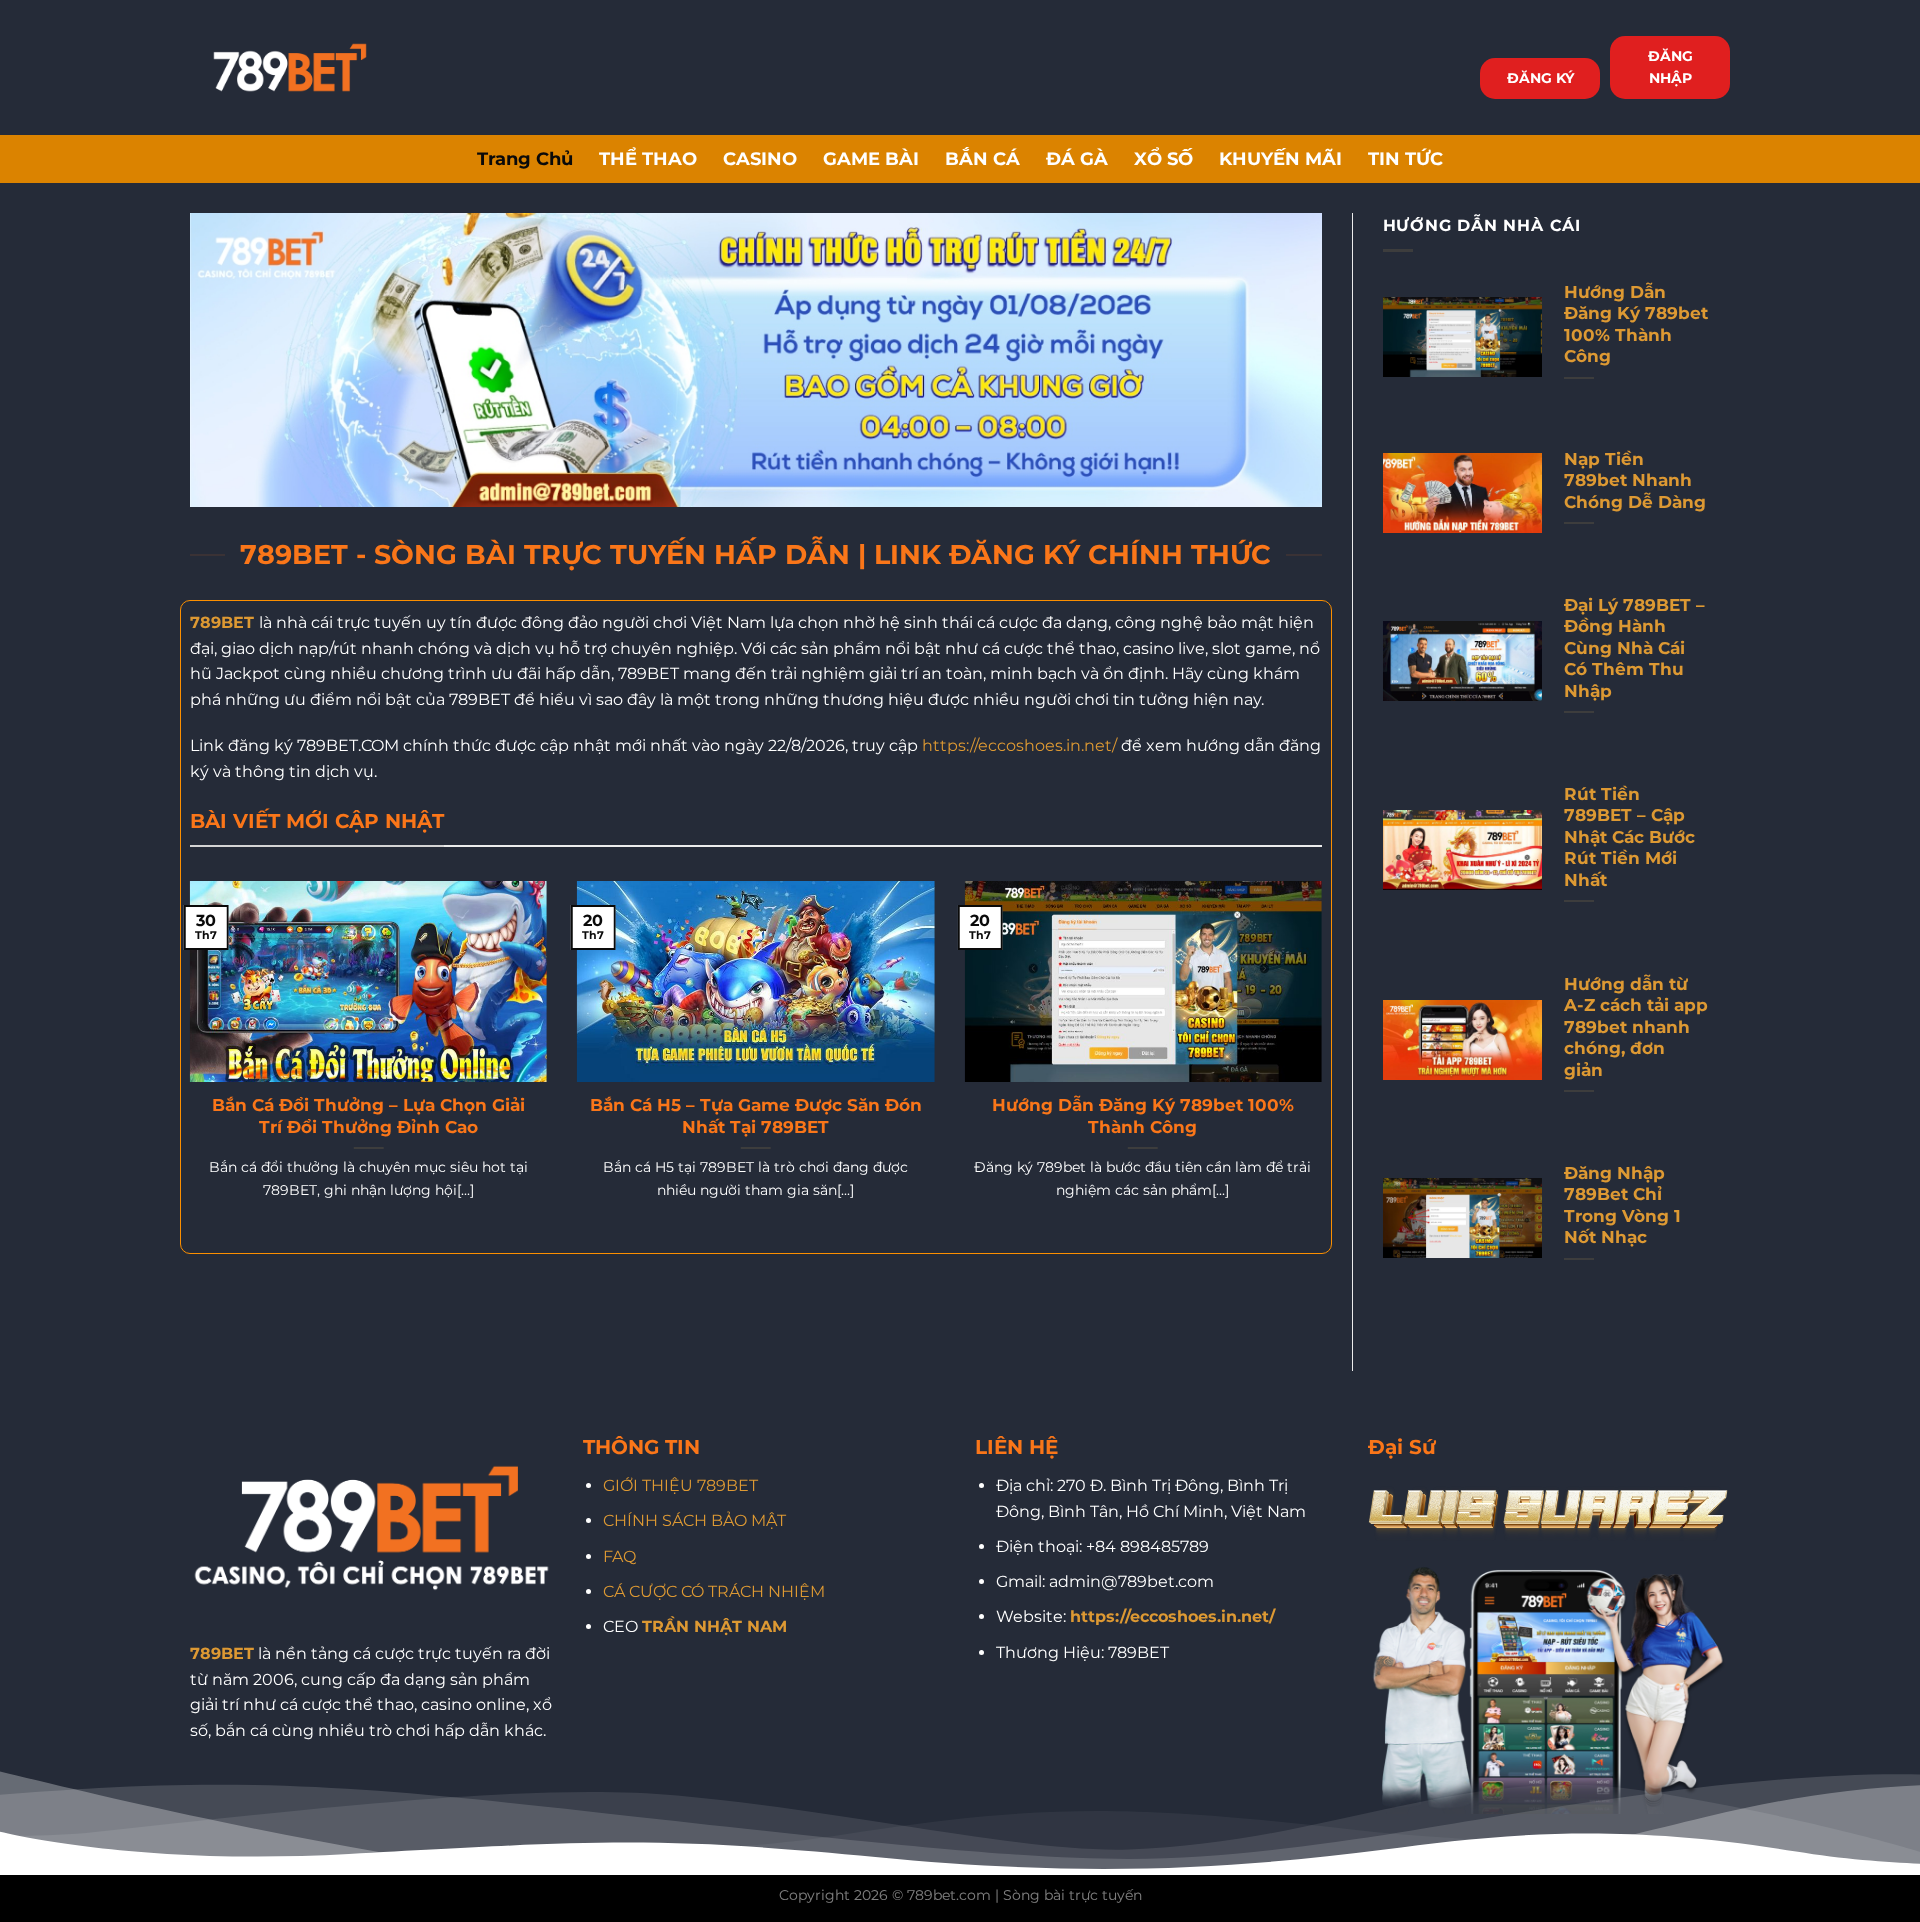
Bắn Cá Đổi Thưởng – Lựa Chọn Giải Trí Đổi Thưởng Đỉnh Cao (368, 1116)
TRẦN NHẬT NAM (714, 1626)
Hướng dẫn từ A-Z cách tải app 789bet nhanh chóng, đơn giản (1636, 1027)
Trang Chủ (525, 158)
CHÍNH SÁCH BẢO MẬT (694, 1520)
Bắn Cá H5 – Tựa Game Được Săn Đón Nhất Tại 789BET (756, 1116)
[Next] (1326, 1065)
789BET (222, 622)
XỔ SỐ (1163, 158)
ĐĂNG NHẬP (1670, 67)
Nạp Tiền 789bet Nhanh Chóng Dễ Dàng (1635, 480)
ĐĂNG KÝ (1540, 78)
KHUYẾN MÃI (1280, 158)
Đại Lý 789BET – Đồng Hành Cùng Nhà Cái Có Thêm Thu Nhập (1634, 648)
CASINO (760, 158)
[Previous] (186, 1065)
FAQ (619, 1556)
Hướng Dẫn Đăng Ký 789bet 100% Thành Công (1143, 1116)
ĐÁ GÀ (1077, 158)
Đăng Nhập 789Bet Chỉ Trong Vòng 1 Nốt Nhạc (1622, 1205)
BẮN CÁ (982, 158)
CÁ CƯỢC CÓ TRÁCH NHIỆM (714, 1591)
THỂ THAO (648, 158)
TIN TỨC (1405, 158)
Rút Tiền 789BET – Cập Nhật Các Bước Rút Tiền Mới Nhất (1629, 837)
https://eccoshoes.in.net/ (1019, 745)
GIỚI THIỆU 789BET (680, 1485)
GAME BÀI (871, 158)
